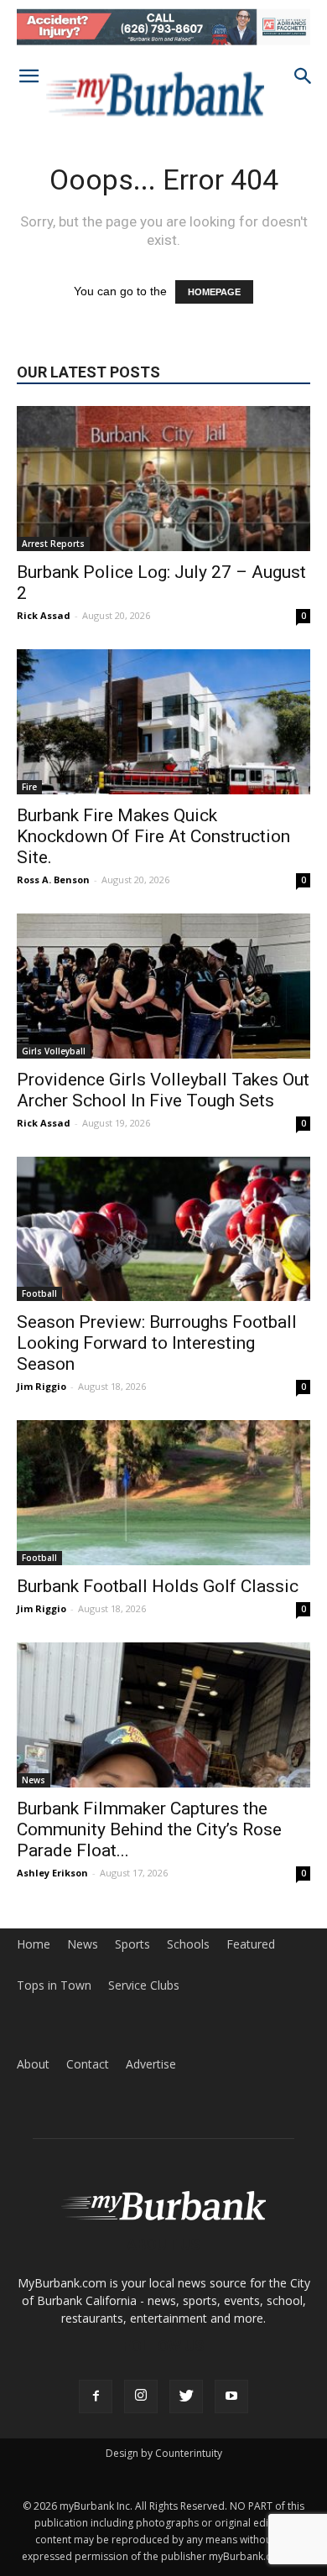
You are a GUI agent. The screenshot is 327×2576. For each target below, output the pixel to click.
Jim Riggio (42, 1386)
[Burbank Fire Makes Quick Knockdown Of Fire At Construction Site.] (163, 722)
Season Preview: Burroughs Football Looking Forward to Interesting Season (157, 1343)
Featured (251, 1944)
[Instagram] (141, 2396)
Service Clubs (144, 1985)
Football (39, 1293)
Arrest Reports (53, 544)
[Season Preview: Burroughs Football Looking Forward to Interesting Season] (163, 1229)
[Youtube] (231, 2396)
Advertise (151, 2064)
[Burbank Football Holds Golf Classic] (163, 1493)
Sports (132, 1944)
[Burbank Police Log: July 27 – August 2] (163, 479)
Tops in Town (54, 1985)
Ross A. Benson (53, 879)
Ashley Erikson (52, 1873)
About (33, 2064)
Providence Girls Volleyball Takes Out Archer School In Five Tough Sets (163, 1090)
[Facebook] (96, 2396)
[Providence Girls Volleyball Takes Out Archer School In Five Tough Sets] (163, 986)
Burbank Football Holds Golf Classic (158, 1586)
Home (34, 1944)
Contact (88, 2064)
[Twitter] (186, 2396)
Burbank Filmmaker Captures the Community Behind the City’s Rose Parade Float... (149, 1829)
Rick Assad (44, 615)
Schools (188, 1944)
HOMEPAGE (214, 292)
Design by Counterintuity (164, 2453)
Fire (29, 787)
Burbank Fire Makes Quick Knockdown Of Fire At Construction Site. (153, 836)
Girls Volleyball (54, 1051)
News (34, 1780)
